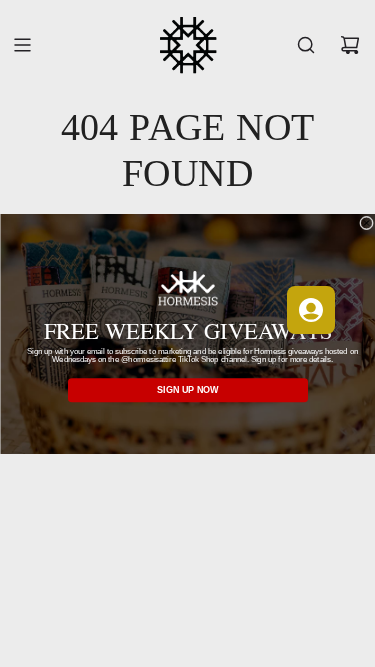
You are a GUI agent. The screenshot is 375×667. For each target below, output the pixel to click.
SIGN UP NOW (188, 390)
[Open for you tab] (311, 310)
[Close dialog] (366, 223)
